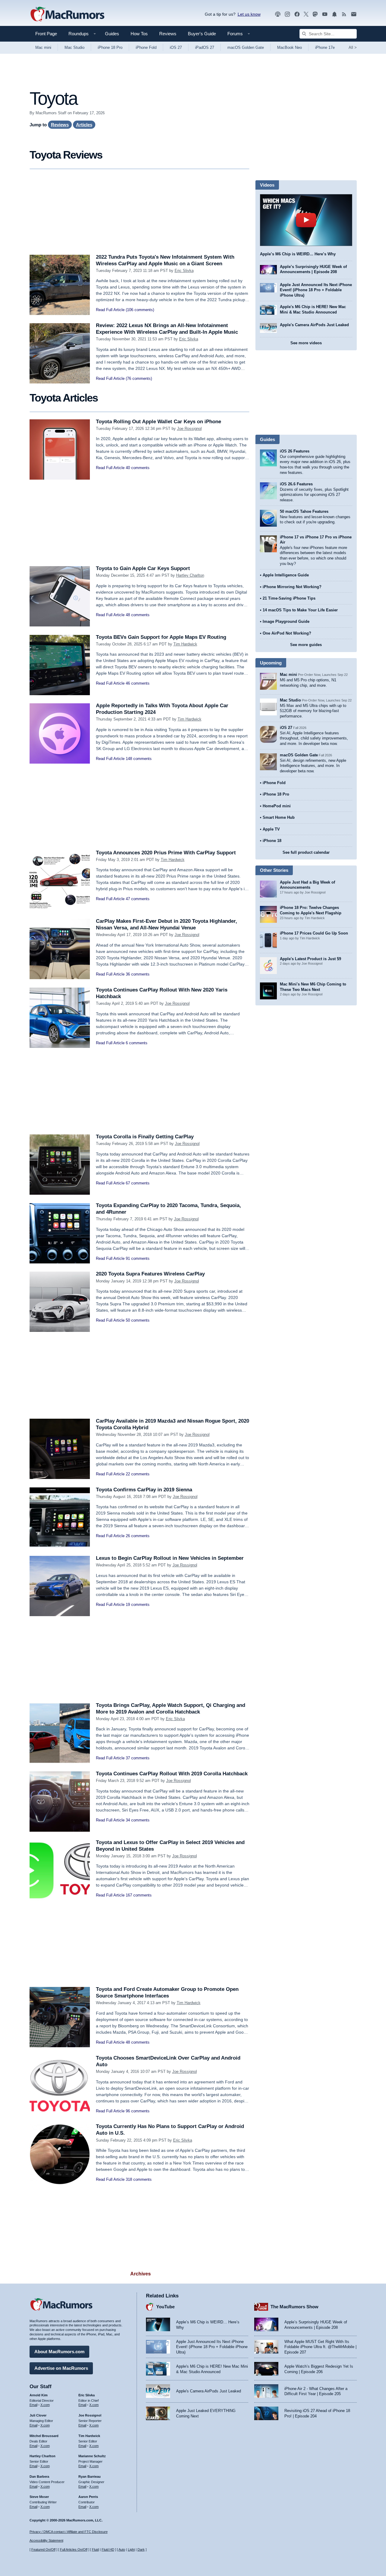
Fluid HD (108, 2549)
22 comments (138, 1474)
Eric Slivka (184, 271)
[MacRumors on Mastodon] (315, 14)
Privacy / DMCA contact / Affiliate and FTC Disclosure (69, 2532)
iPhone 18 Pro (110, 47)
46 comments (138, 683)
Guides (112, 34)
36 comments (138, 974)
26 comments (138, 1536)
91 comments (138, 1258)
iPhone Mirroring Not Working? (292, 587)
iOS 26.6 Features (296, 484)
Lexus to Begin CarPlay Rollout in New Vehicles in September (170, 1558)
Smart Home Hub (279, 817)
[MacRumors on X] (306, 14)
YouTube (165, 2307)
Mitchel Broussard (44, 2436)
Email (33, 2405)
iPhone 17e (325, 47)
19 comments (138, 1605)
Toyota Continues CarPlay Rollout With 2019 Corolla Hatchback (172, 1774)
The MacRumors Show (294, 2307)
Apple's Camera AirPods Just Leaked (314, 325)
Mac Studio (74, 47)
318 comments (139, 2179)
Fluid (95, 2549)
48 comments (138, 615)
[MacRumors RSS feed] (344, 14)
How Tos (139, 34)
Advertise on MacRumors (61, 2368)
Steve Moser (39, 2497)
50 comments (138, 1320)
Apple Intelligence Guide (286, 575)
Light (131, 2549)
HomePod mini (277, 806)
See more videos (306, 343)
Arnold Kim (39, 2395)
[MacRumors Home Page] (67, 14)
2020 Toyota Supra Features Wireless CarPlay (150, 1274)
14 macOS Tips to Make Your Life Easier (300, 610)
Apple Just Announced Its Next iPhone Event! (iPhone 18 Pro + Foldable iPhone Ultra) (316, 290)
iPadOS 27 (205, 47)
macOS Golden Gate (246, 47)
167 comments (139, 1895)
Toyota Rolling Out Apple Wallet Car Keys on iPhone (158, 422)
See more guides (306, 645)
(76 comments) (139, 378)
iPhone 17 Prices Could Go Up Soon (314, 933)
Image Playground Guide (286, 621)
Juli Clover (38, 2415)
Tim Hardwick (185, 644)
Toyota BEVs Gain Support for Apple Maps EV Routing (161, 637)
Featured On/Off (43, 2549)
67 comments (138, 1183)
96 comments (138, 2111)
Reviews (168, 34)
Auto (122, 2549)
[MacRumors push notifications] (334, 14)
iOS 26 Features (295, 451)
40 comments (138, 468)
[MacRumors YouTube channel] (325, 14)
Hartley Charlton (190, 575)
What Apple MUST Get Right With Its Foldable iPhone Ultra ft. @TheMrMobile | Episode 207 (320, 2347)
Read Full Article (110, 310)
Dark (141, 2549)
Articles (84, 125)
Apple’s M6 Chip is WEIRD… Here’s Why (298, 254)
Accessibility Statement (46, 2540)
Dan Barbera (39, 2477)
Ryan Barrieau (90, 2477)
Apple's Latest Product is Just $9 (310, 959)
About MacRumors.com (59, 2352)
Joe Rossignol (189, 429)
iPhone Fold (146, 47)
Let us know (249, 14)
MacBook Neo (289, 47)
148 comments (139, 759)
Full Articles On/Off (74, 2549)
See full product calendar (306, 852)
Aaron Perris (88, 2497)
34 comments (138, 1820)
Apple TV (271, 829)
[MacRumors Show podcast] (278, 14)
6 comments (137, 1043)
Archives (141, 2274)
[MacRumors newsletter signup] (354, 14)
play (306, 220)
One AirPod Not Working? (287, 633)
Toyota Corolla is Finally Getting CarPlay (145, 1137)
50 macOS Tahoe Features (304, 511)
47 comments (138, 899)
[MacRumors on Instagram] (287, 14)
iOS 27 (176, 47)
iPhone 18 (272, 841)
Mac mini (43, 47)
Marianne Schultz (92, 2456)
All (353, 47)
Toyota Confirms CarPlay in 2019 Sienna (144, 1490)
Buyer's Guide (202, 34)
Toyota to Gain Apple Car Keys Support (143, 568)
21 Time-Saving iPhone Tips (289, 598)
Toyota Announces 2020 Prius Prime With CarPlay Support (166, 853)
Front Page (46, 34)
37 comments (138, 1758)
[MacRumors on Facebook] (297, 14)
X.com (45, 2405)
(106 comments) (140, 310)
